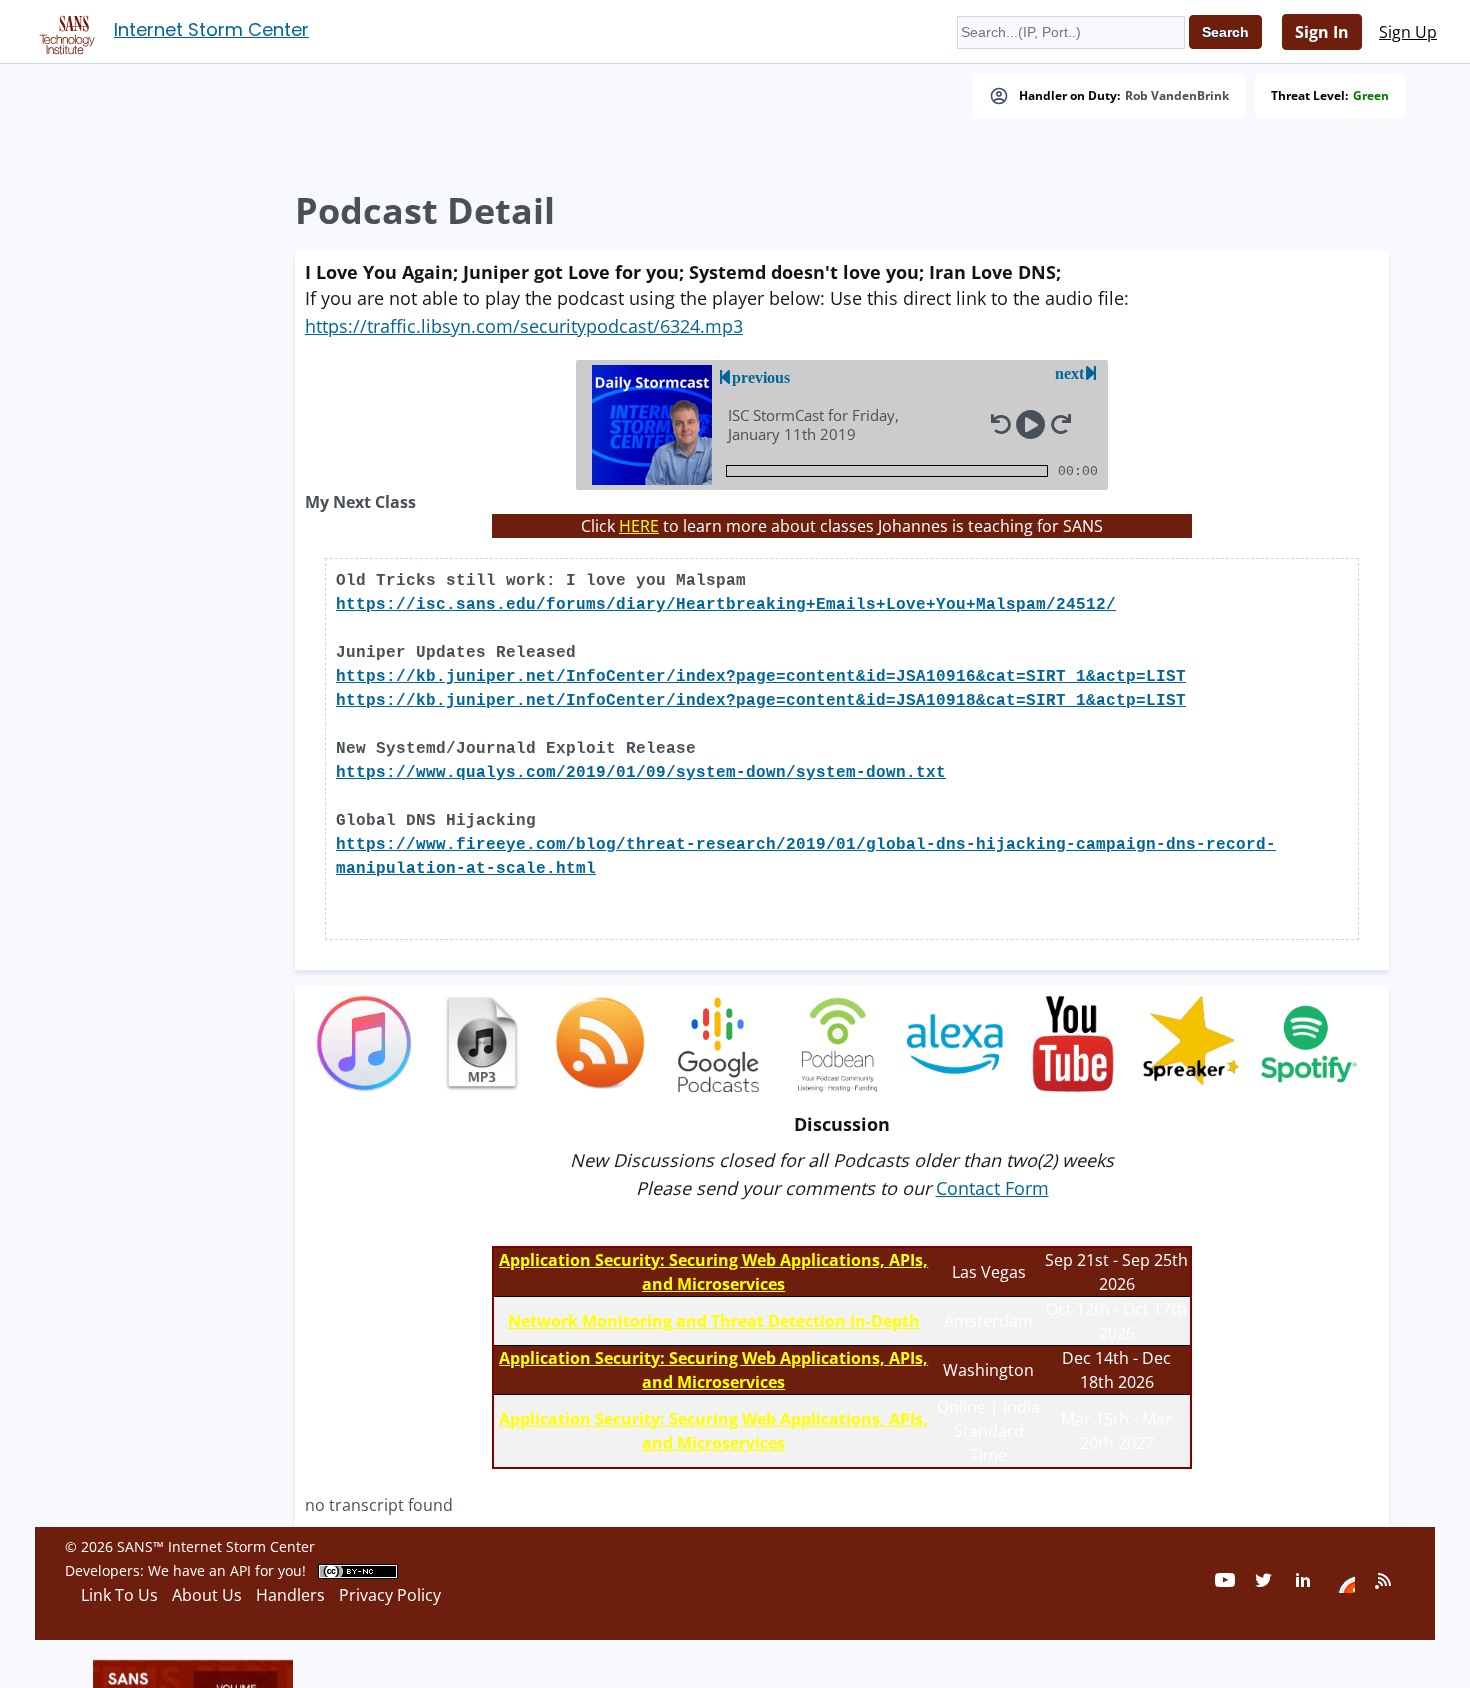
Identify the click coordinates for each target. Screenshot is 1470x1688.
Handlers (290, 1595)
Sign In (1322, 32)
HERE (639, 526)
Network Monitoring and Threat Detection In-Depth (714, 1321)
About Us (207, 1595)
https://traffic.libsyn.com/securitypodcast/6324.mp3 (524, 326)
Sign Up (1408, 32)
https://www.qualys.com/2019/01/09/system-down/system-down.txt (641, 773)
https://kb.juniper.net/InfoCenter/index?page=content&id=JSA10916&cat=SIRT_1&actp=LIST (761, 677)
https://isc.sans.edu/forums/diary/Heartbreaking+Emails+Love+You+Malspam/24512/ (726, 605)
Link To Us (119, 1595)
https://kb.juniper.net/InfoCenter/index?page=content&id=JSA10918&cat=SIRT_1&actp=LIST (761, 701)
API (240, 1570)
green (1371, 96)
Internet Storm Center (211, 29)
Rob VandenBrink (1177, 96)
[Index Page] (64, 31)
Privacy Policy (390, 1595)
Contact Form (992, 1188)
